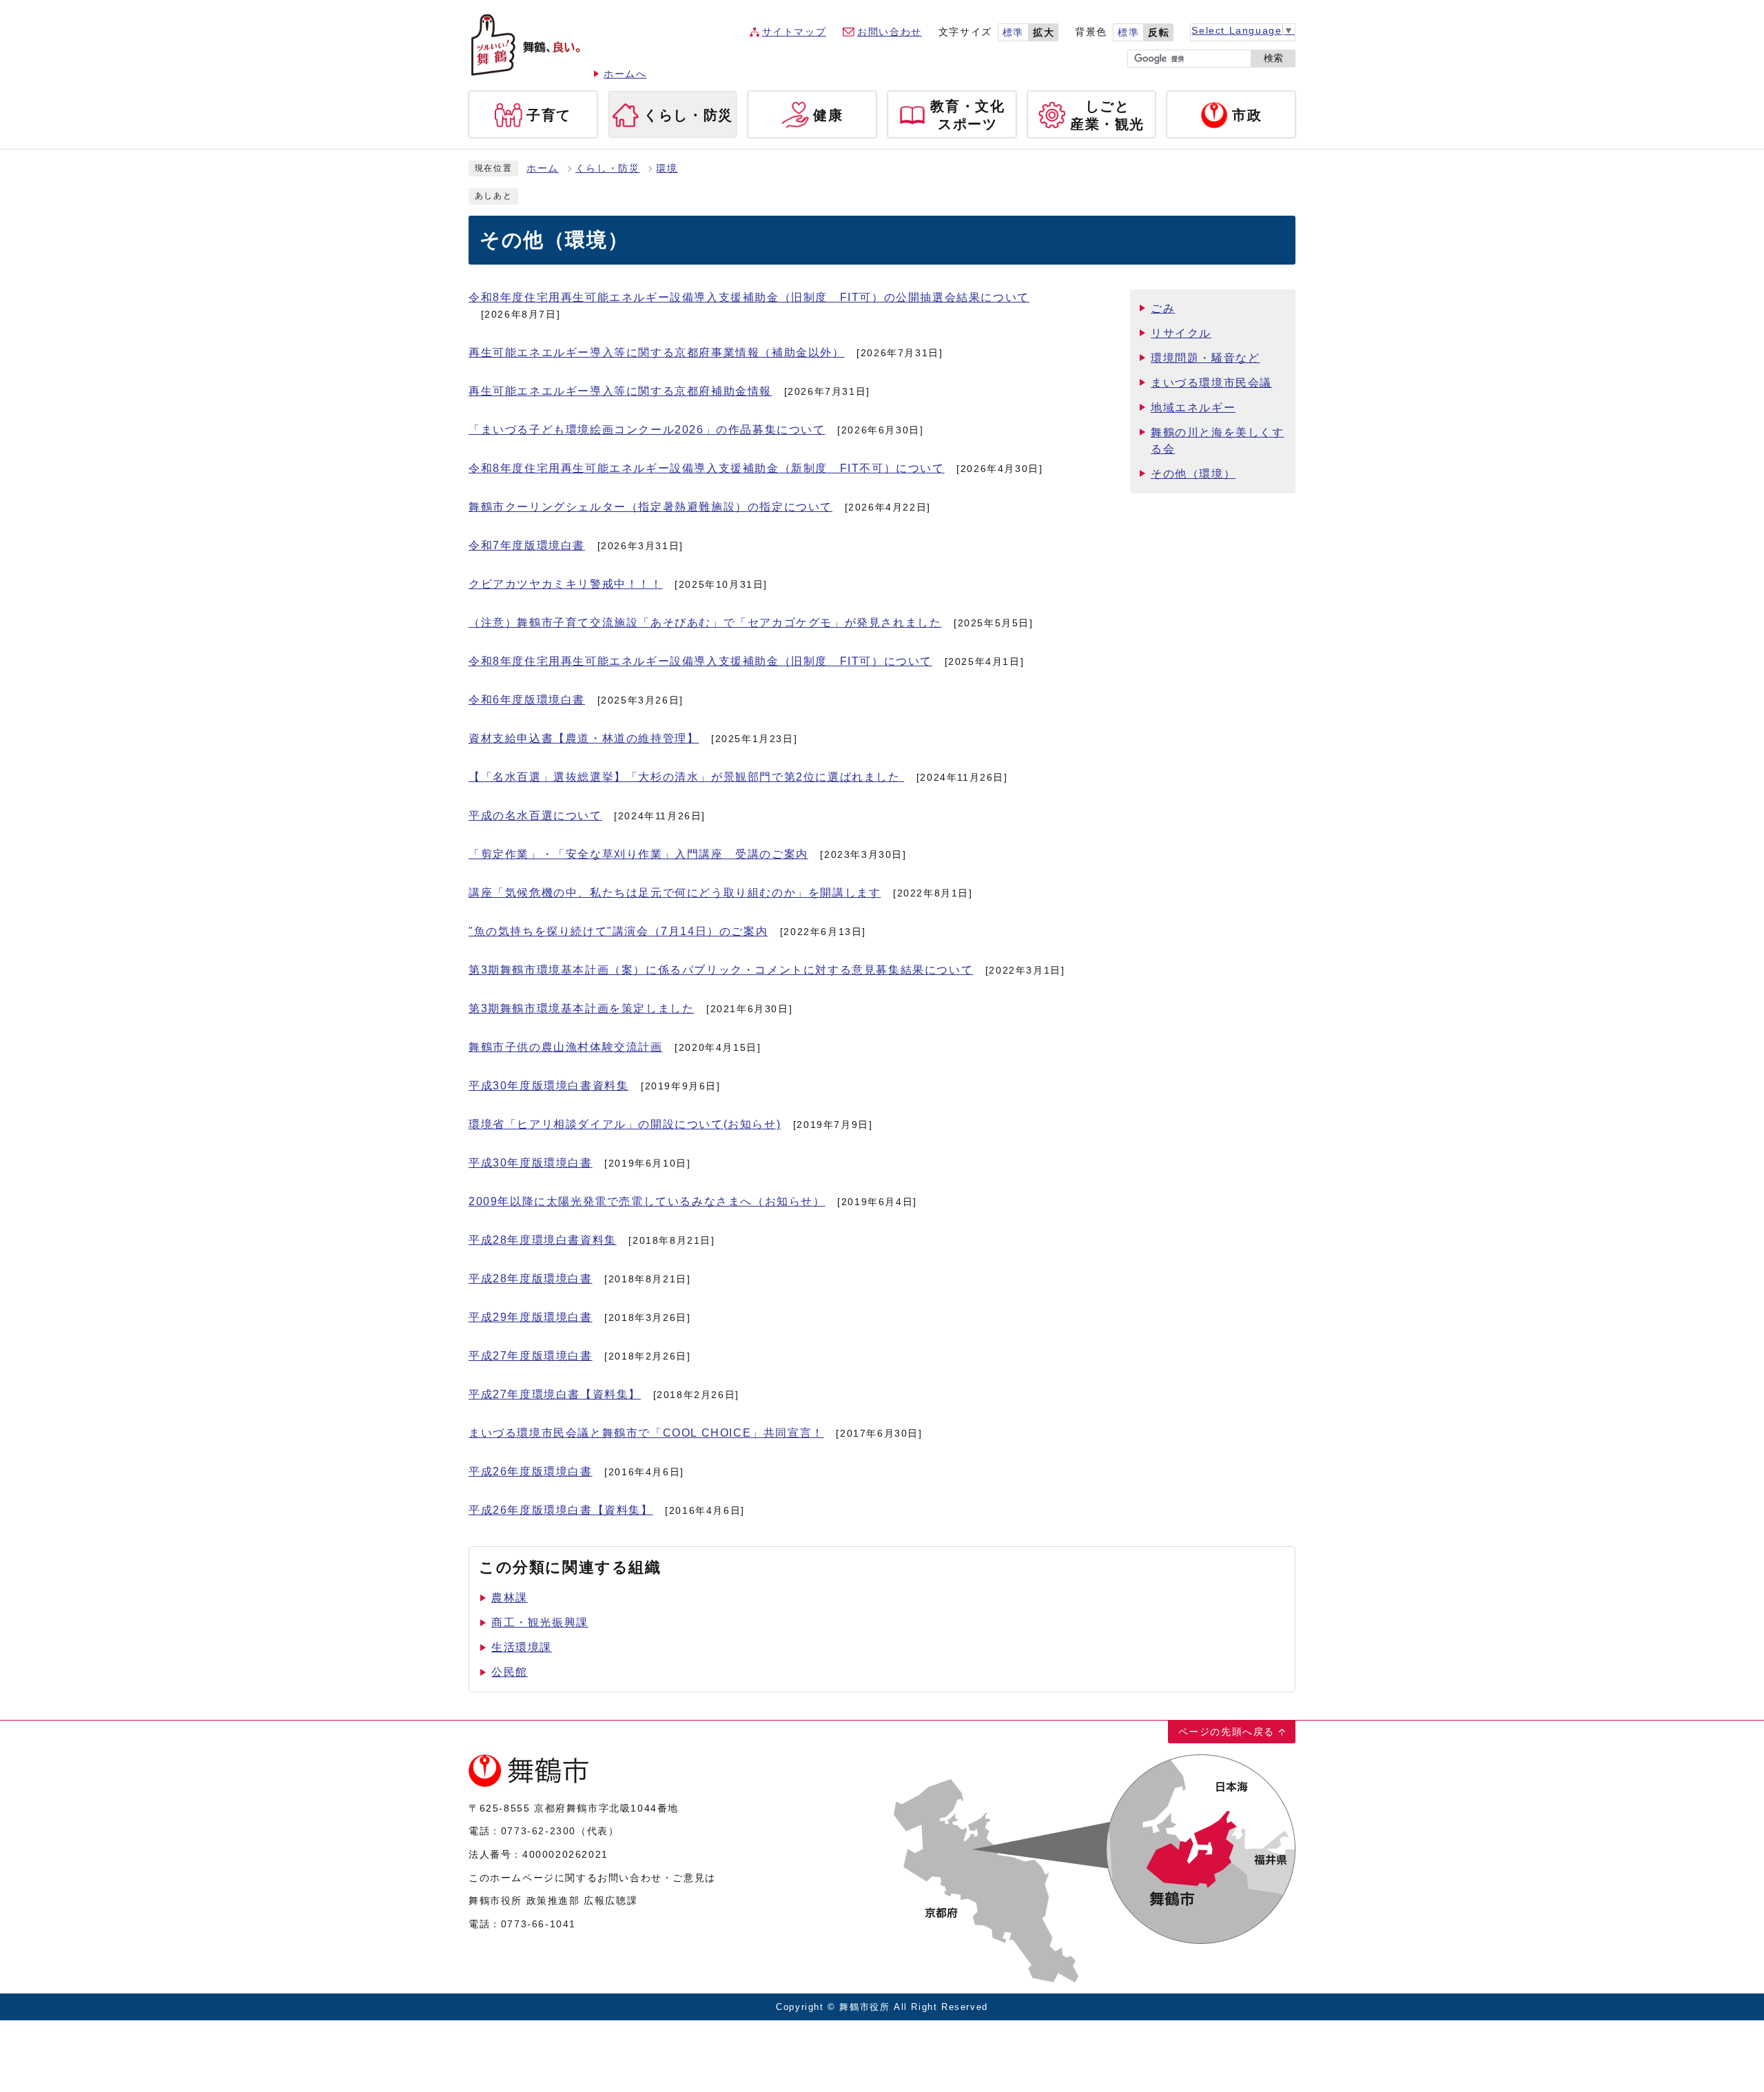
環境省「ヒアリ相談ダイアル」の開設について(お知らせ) (625, 1124)
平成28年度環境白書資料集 (543, 1240)
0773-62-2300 (539, 1831)
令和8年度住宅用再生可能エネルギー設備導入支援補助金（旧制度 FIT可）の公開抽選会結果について (749, 297)
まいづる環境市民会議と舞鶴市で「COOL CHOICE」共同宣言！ (646, 1433)
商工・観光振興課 (540, 1622)
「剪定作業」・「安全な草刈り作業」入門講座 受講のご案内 (638, 854)
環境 (667, 168)
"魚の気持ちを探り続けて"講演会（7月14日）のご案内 (618, 931)
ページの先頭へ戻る (1227, 1732)
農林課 (510, 1598)
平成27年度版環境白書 (531, 1356)
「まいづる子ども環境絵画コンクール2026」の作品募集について (647, 430)
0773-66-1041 (539, 1924)
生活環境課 (522, 1647)
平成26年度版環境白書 (531, 1471)
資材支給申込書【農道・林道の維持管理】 (584, 738)
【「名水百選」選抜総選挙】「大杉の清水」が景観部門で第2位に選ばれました (686, 777)
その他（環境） (1193, 474)
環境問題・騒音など (1205, 358)
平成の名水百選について (535, 816)
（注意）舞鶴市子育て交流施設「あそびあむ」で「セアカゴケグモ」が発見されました (705, 623)
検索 (1273, 58)
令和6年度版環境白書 (527, 700)
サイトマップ (794, 32)
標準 (1013, 33)
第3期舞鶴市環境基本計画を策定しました (581, 1008)
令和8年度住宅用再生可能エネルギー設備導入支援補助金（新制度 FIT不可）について (707, 468)
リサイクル (1181, 333)
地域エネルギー (1193, 408)
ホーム (543, 168)
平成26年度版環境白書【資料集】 (561, 1510)
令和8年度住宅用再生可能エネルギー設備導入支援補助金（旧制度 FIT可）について (700, 661)
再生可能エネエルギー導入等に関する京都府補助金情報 (620, 391)
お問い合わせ (890, 32)
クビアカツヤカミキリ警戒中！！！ (566, 584)
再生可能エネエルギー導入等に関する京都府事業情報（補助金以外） (657, 352)
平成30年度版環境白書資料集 (548, 1086)
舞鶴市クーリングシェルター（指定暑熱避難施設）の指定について (650, 507)
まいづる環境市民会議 (1211, 383)
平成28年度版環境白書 (531, 1279)
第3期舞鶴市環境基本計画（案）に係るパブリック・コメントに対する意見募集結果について (721, 970)
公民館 (510, 1672)
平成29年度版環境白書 (531, 1317)
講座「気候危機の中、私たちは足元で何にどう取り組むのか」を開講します (675, 893)
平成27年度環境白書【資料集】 (555, 1394)
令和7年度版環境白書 (527, 545)
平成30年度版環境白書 (531, 1163)
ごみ (1163, 308)
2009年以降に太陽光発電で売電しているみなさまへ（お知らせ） (647, 1201)
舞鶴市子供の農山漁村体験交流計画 (566, 1047)
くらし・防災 (608, 168)
